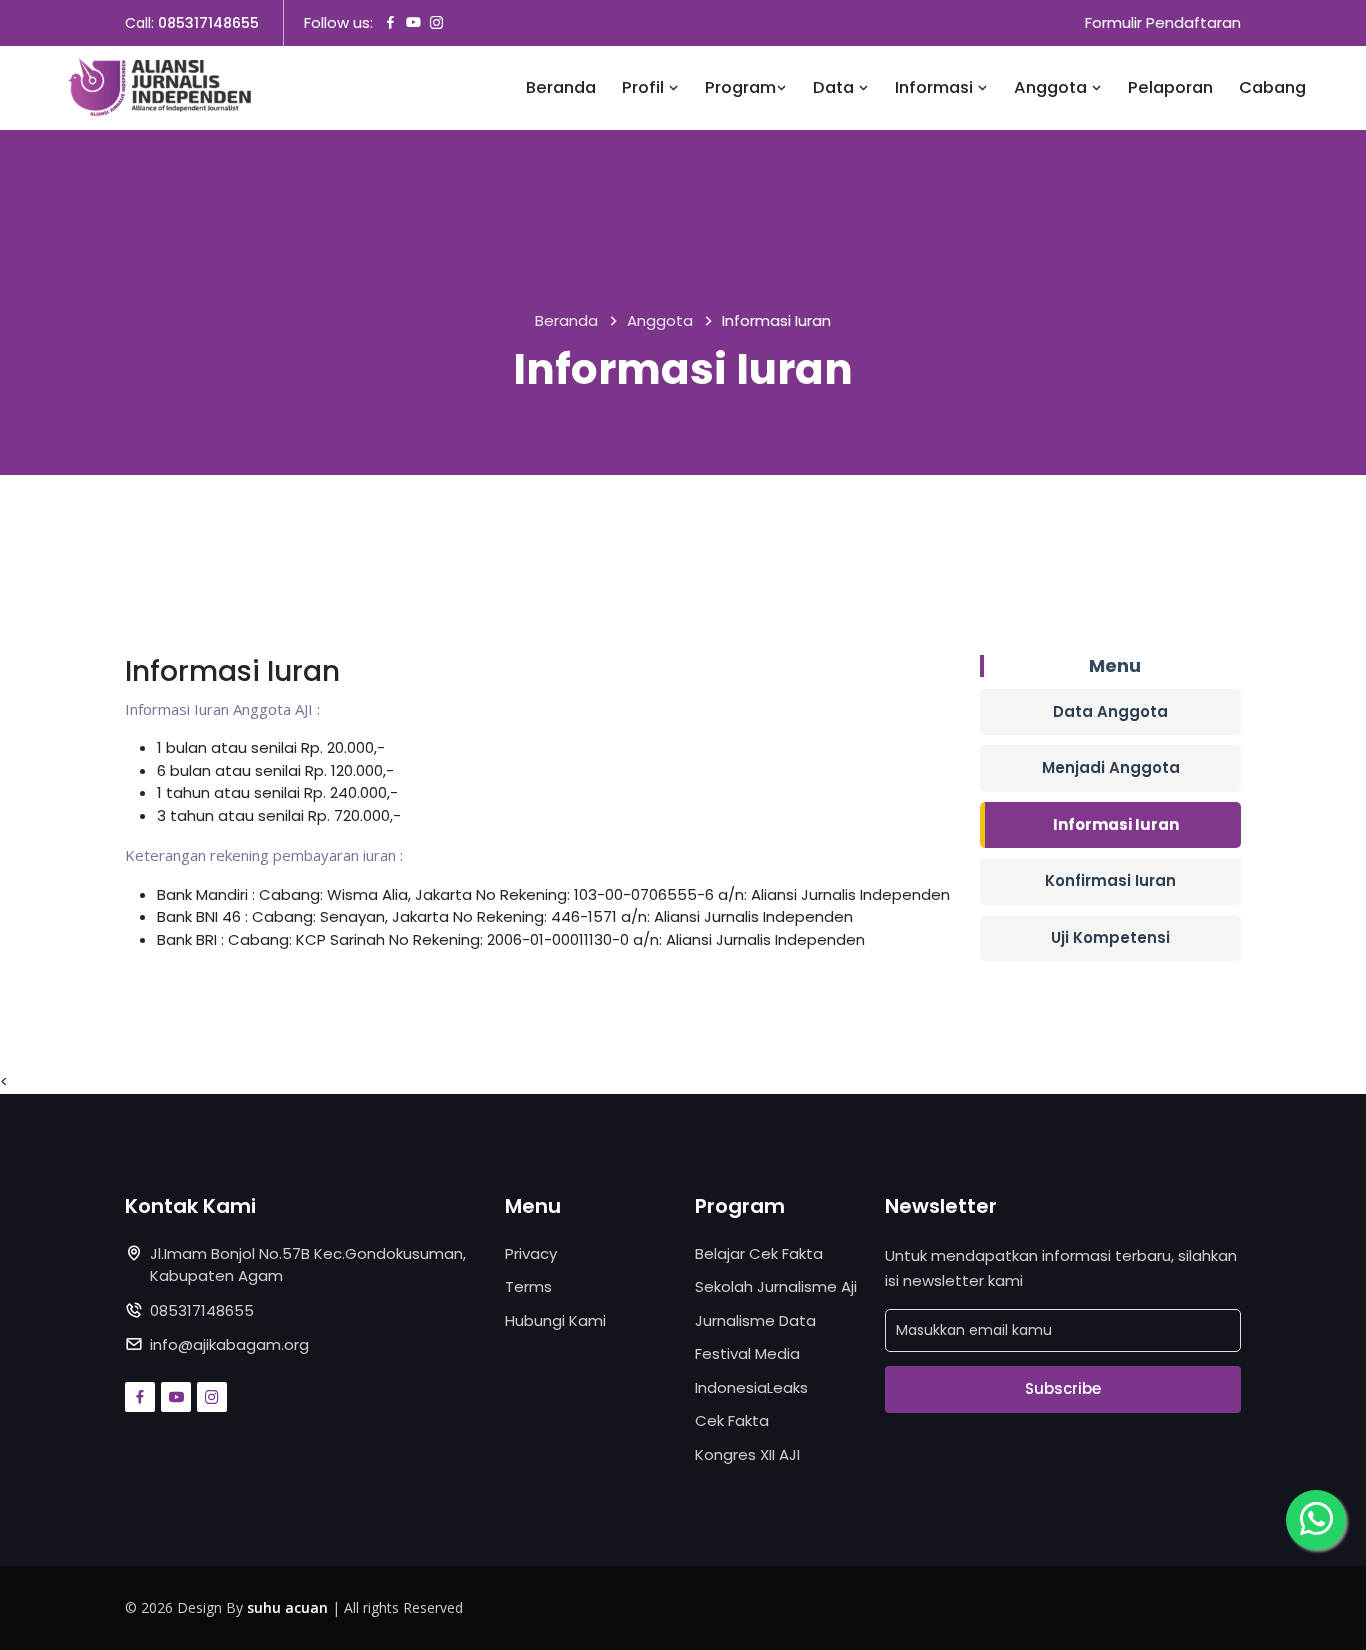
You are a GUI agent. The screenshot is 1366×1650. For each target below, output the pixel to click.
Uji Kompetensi (1110, 937)
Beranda (561, 87)
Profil (645, 87)
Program (740, 87)
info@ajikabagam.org (229, 1344)
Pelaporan (1170, 87)
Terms (528, 1286)
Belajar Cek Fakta (759, 1253)
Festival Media (747, 1353)
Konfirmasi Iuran (1110, 880)
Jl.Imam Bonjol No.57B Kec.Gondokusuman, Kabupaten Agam (308, 1265)
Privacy (531, 1253)
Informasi (936, 87)
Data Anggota (1110, 711)
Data (835, 87)
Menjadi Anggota (1111, 767)
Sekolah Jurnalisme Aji (776, 1286)
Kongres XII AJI (747, 1454)
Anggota (1052, 87)
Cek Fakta (732, 1420)
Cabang (1272, 87)
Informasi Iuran (1116, 824)
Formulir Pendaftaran (1163, 22)
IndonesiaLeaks (751, 1387)
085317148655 (208, 23)
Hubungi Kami (555, 1320)
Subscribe (1063, 1388)
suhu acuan (287, 1607)
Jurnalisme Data (755, 1320)
